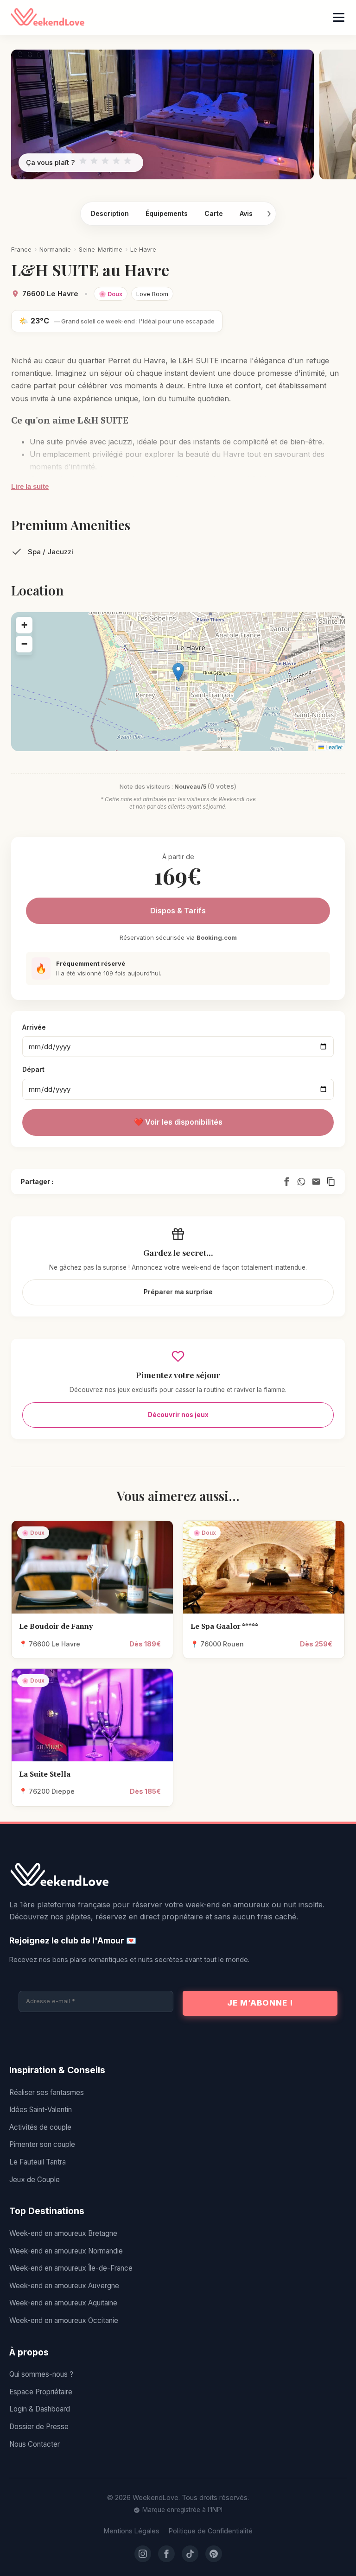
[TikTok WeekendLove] (190, 2554)
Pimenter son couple (42, 2144)
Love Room (152, 294)
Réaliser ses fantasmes (47, 2092)
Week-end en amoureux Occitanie (64, 2320)
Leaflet (333, 747)
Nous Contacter (35, 2444)
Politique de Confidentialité (211, 2531)
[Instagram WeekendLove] (143, 2554)
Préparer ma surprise (178, 1292)
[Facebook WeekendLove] (166, 2554)
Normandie (55, 249)
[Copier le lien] (331, 1182)
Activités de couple (40, 2127)
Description (110, 213)
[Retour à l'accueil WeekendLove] (178, 1875)
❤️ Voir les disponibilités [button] (178, 1122)
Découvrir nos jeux (178, 1415)
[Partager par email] (316, 1182)
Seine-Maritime (101, 249)
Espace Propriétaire (41, 2392)
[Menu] (339, 17)
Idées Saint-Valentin (41, 2110)
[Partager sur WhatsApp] (301, 1182)
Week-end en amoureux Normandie (66, 2251)
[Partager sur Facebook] (286, 1182)
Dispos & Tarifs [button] (178, 911)
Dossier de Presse (39, 2427)
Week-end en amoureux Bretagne (63, 2233)
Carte (214, 213)
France (21, 249)
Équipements (167, 213)
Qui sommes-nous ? (41, 2374)
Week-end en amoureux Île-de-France (71, 2268)
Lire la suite (30, 486)
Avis (246, 213)
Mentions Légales (132, 2531)
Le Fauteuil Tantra (38, 2162)
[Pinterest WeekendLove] (214, 2554)
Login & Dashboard (40, 2409)
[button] (178, 672)
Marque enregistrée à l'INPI (182, 2510)
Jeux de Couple (35, 2180)
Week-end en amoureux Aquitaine (63, 2303)
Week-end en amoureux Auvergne (64, 2286)
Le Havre (143, 249)
